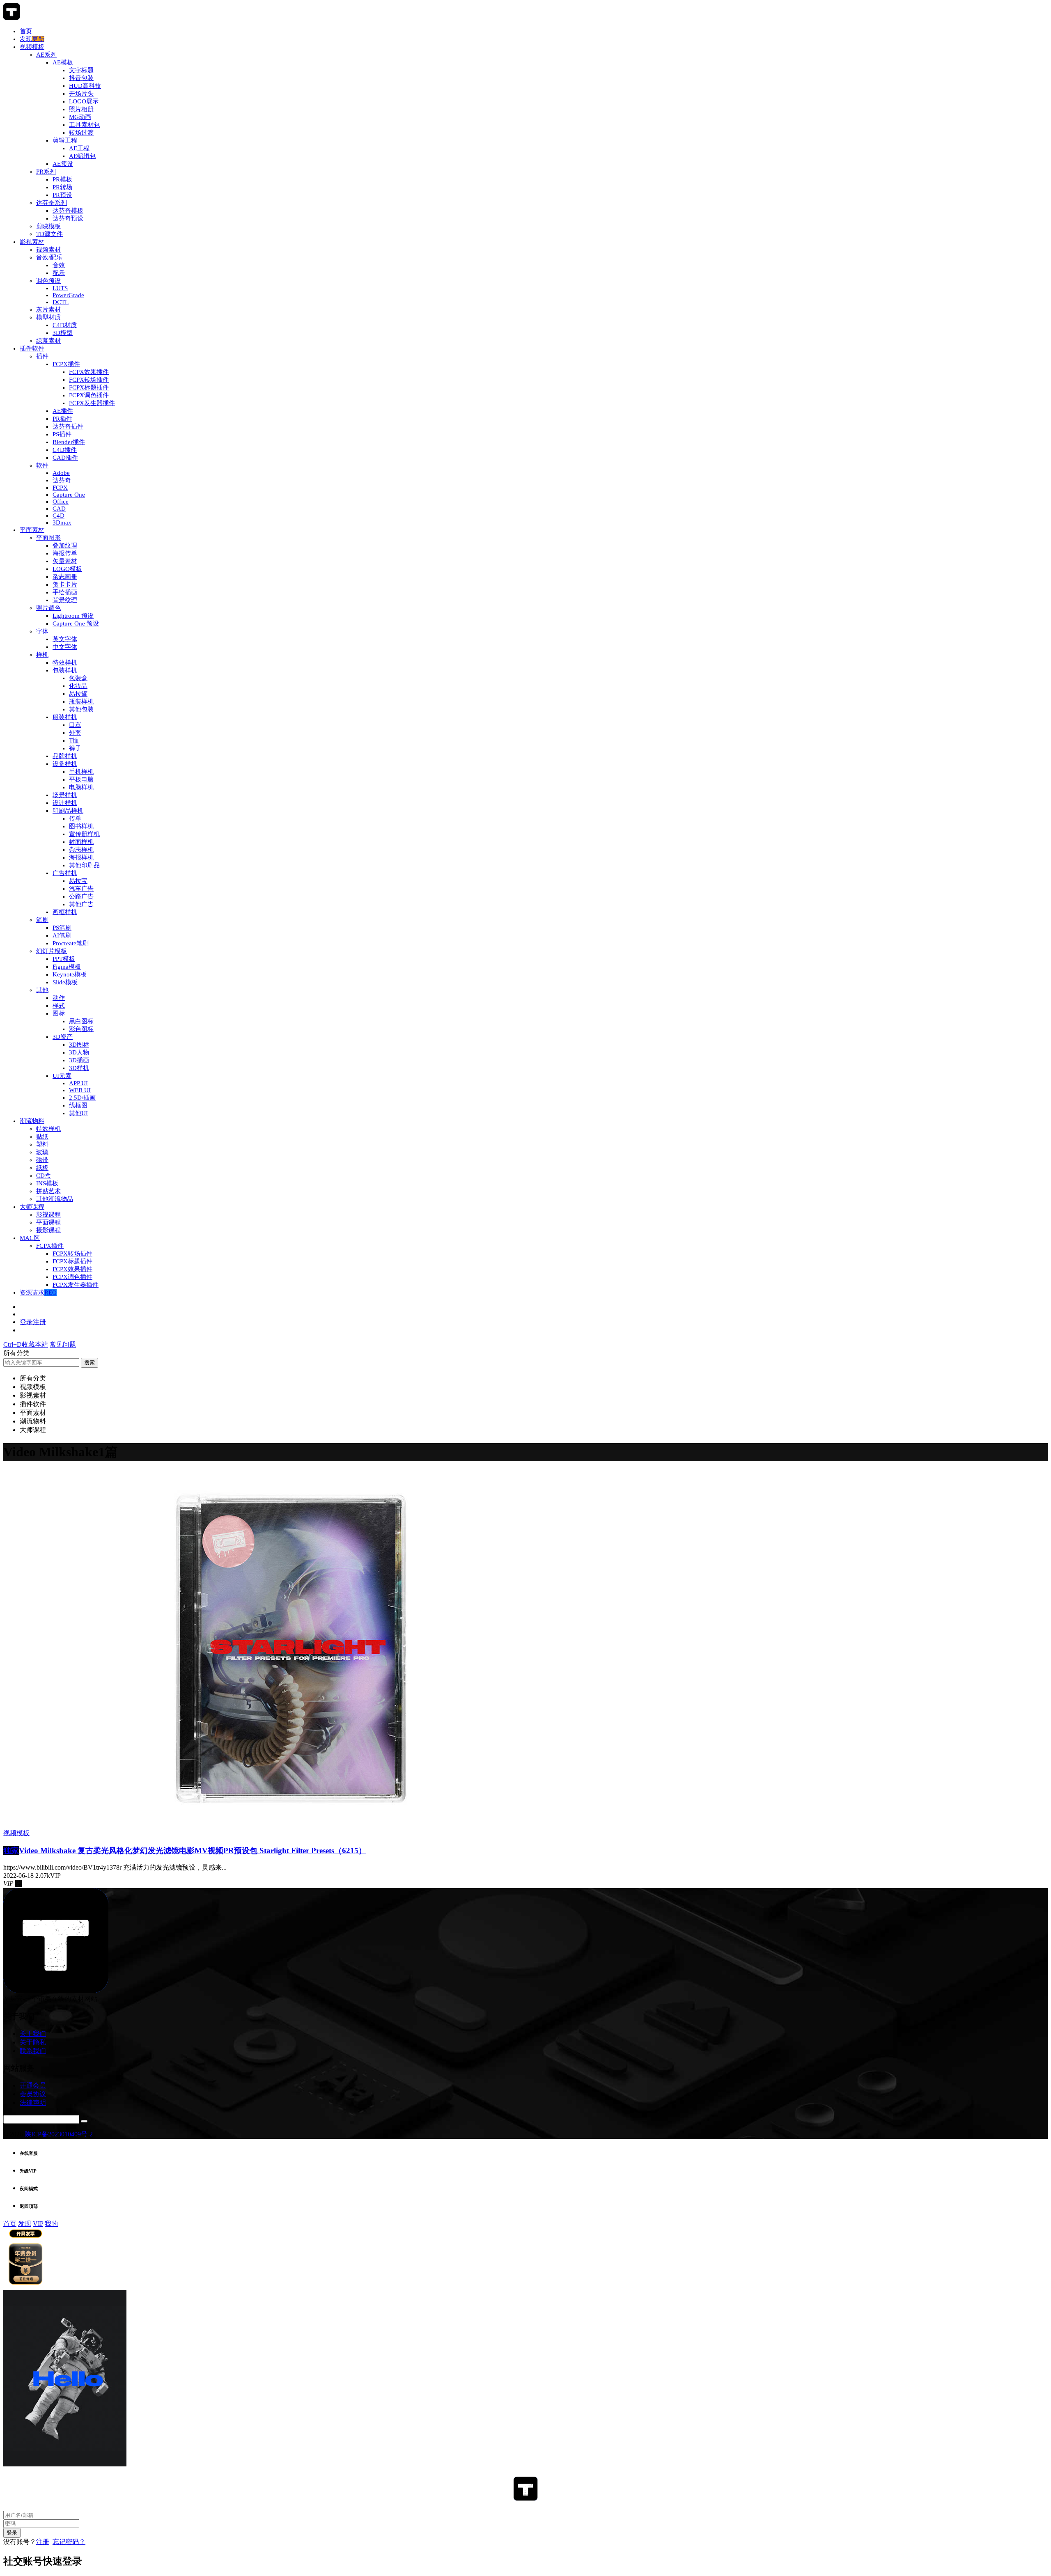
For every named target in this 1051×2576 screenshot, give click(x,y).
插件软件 (32, 348)
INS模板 (47, 1183)
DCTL (61, 302)
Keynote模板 (70, 974)
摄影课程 (48, 1230)
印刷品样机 (68, 811)
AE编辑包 (82, 156)
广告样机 (65, 873)
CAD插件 (65, 458)
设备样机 (65, 764)
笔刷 (42, 920)
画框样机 (65, 912)
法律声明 (33, 2103)
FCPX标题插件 (89, 387)
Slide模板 (65, 982)
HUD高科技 (85, 86)
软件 (42, 465)
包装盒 (78, 678)
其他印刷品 (84, 865)
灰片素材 (48, 309)
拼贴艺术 (48, 1191)
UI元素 (62, 1076)
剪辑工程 (65, 140)
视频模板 (32, 47)
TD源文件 (49, 234)
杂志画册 (65, 577)
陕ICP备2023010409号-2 (59, 2134)
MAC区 (30, 1238)
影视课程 (48, 1215)
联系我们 (33, 2051)
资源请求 (38, 1293)
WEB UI (80, 1090)
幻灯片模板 (52, 951)
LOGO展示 (84, 101)
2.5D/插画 (82, 1098)
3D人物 (79, 1052)
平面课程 (48, 1222)
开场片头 (81, 94)
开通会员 (33, 2085)
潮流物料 (32, 1121)
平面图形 (48, 538)
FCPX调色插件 (89, 395)
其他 (42, 990)
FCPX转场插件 (89, 380)
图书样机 (81, 826)
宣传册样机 (84, 834)
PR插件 (62, 419)
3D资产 (63, 1037)
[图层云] (11, 17)
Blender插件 (69, 442)
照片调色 (48, 608)
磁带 (42, 1160)
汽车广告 (81, 889)
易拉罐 (78, 694)
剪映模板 (48, 226)
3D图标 (79, 1045)
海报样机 (81, 857)
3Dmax (62, 523)
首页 (26, 31)
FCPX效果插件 (89, 372)
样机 (42, 655)
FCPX (60, 488)
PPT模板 (64, 959)
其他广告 (81, 904)
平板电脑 (81, 779)
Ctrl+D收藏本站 (26, 1344)
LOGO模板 (67, 569)
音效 (59, 265)
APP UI (78, 1083)
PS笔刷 (62, 928)
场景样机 (65, 795)
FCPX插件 (66, 364)
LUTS (60, 288)
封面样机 (81, 842)
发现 (32, 39)
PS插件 (62, 434)
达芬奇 (62, 480)
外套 (75, 733)
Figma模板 (67, 967)
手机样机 (81, 772)
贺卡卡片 (65, 584)
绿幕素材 (48, 341)
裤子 (75, 748)
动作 (59, 998)
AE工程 (79, 148)
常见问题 (63, 1344)
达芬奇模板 (68, 211)
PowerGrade (68, 295)
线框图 (78, 1105)
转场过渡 (81, 133)
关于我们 (33, 2034)
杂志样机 (81, 850)
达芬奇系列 (52, 203)
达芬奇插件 (68, 426)
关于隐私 (33, 2042)
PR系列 (46, 172)
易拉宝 (78, 881)
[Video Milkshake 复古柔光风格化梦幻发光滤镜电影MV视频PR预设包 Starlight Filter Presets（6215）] (291, 1825)
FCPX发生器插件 (92, 403)
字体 (42, 631)
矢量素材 (65, 561)
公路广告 (81, 896)
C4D (59, 516)
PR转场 (62, 187)
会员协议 (33, 2094)
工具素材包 (84, 125)
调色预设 (48, 281)
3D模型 (63, 333)
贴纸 (42, 1137)
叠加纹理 (65, 545)
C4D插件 (65, 450)
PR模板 (62, 179)
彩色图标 (81, 1029)
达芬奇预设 (68, 218)
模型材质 (48, 317)
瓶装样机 (81, 701)
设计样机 (65, 803)
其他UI (78, 1113)
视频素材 (48, 250)
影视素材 (32, 242)
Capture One (69, 495)
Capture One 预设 (76, 623)
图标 (59, 1013)
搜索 (89, 1362)
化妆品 (78, 686)
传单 (75, 818)
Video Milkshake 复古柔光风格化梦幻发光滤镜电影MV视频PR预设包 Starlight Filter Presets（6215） (185, 1851)
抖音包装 (81, 78)
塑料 (42, 1144)
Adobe (61, 473)
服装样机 (65, 717)
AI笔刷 (62, 935)
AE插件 (63, 411)
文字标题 (81, 70)
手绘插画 (65, 592)
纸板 (42, 1168)
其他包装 (81, 709)
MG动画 (80, 117)
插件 (42, 356)
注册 (43, 2542)
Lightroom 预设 (73, 616)
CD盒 (44, 1176)
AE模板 (63, 62)
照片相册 (81, 109)
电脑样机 (81, 787)
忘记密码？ (69, 2542)
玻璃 (42, 1152)
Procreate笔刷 (71, 943)
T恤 (74, 740)
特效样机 (65, 662)
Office (61, 502)
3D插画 (79, 1060)
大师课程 (32, 1207)
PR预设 (62, 195)
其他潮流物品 (55, 1199)
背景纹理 (65, 600)
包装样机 (65, 670)
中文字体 (65, 647)
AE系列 (46, 55)
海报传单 (65, 553)
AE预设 (63, 164)
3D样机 (79, 1068)
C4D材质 (65, 325)
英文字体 (65, 639)
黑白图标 (81, 1021)
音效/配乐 (49, 257)
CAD (59, 509)
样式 (59, 1006)
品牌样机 (65, 756)
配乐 (59, 273)
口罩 (75, 725)
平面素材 (32, 530)
